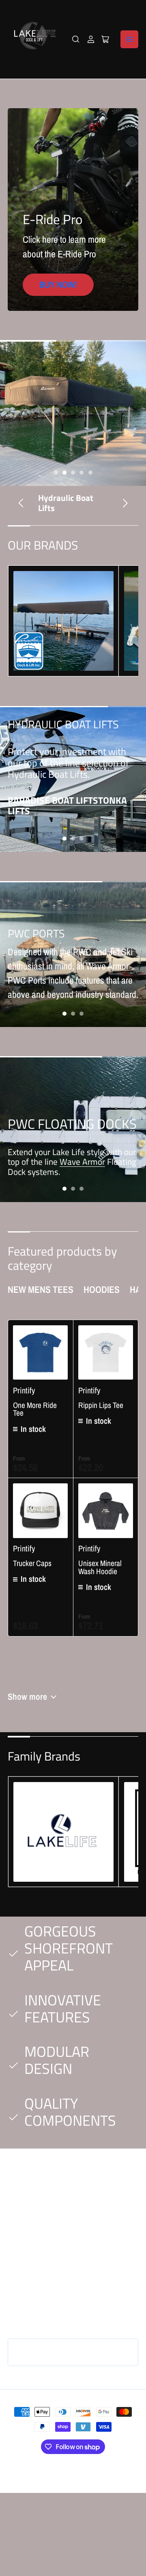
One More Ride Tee (35, 1409)
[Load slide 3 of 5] (73, 472)
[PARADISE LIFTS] (63, 621)
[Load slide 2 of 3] (73, 838)
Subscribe (112, 2352)
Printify (24, 1390)
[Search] (76, 39)
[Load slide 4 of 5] (82, 472)
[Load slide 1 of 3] (64, 838)
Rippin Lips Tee (101, 1405)
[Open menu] (129, 39)
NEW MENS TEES (41, 1289)
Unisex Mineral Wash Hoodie (100, 1567)
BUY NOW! (58, 285)
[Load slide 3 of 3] (82, 838)
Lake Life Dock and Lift (65, 2469)
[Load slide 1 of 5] (56, 472)
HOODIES (102, 1289)
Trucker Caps (32, 1563)
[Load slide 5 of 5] (90, 472)
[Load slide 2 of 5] (64, 472)
